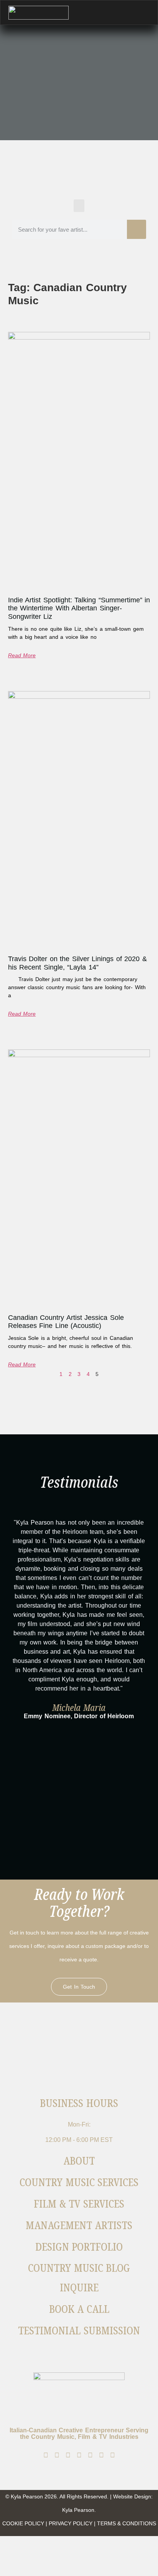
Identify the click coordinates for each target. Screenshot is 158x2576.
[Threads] (68, 2455)
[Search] (137, 229)
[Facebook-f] (46, 2455)
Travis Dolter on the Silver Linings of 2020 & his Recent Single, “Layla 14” (77, 963)
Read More (22, 655)
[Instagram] (57, 2455)
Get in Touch (79, 1987)
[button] (79, 206)
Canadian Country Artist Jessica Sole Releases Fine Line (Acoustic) (66, 1322)
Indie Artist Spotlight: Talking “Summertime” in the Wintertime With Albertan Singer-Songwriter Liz (79, 608)
